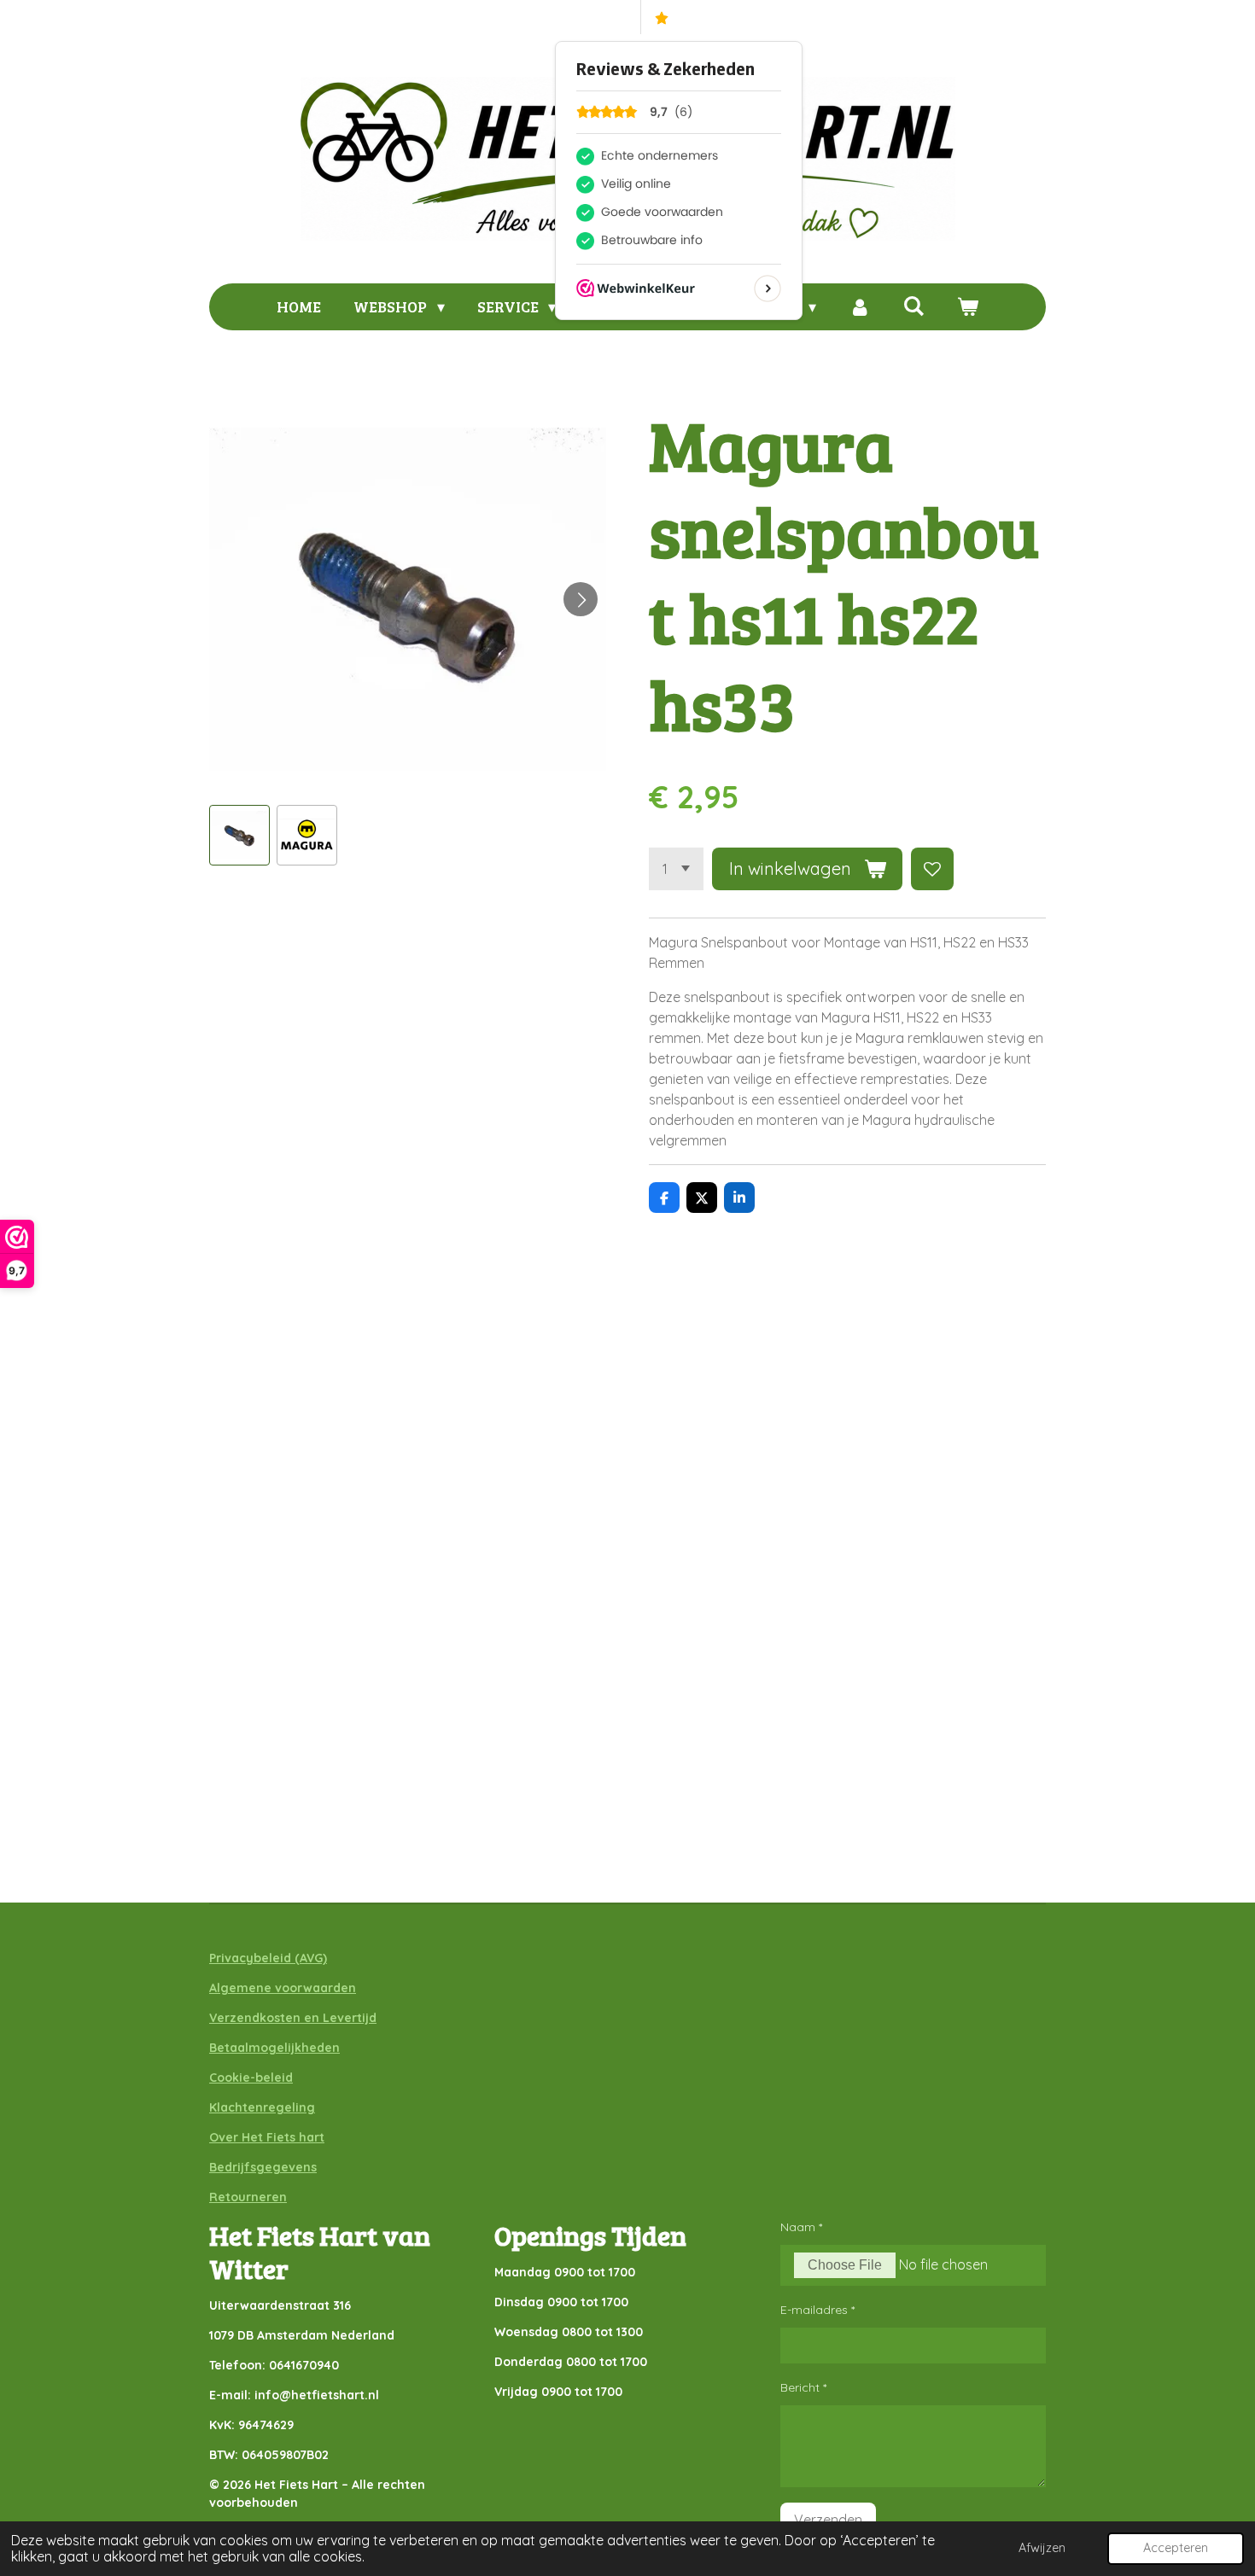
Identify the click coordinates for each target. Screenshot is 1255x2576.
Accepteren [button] (1176, 2548)
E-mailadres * (817, 2310)
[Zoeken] (913, 306)
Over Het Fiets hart (267, 2137)
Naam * (801, 2227)
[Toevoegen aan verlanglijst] (932, 869)
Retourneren (248, 2197)
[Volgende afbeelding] (581, 599)
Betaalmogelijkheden (274, 2048)
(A (299, 1958)
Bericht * (803, 2387)
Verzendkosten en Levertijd (293, 2018)
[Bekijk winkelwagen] (967, 307)
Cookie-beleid (251, 2078)
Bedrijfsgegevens (263, 2167)
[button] (239, 835)
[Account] (859, 307)
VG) (317, 1958)
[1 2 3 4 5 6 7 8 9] (676, 869)
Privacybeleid (250, 1958)
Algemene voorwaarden (283, 1988)
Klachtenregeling (262, 2107)
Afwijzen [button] (1042, 2548)
